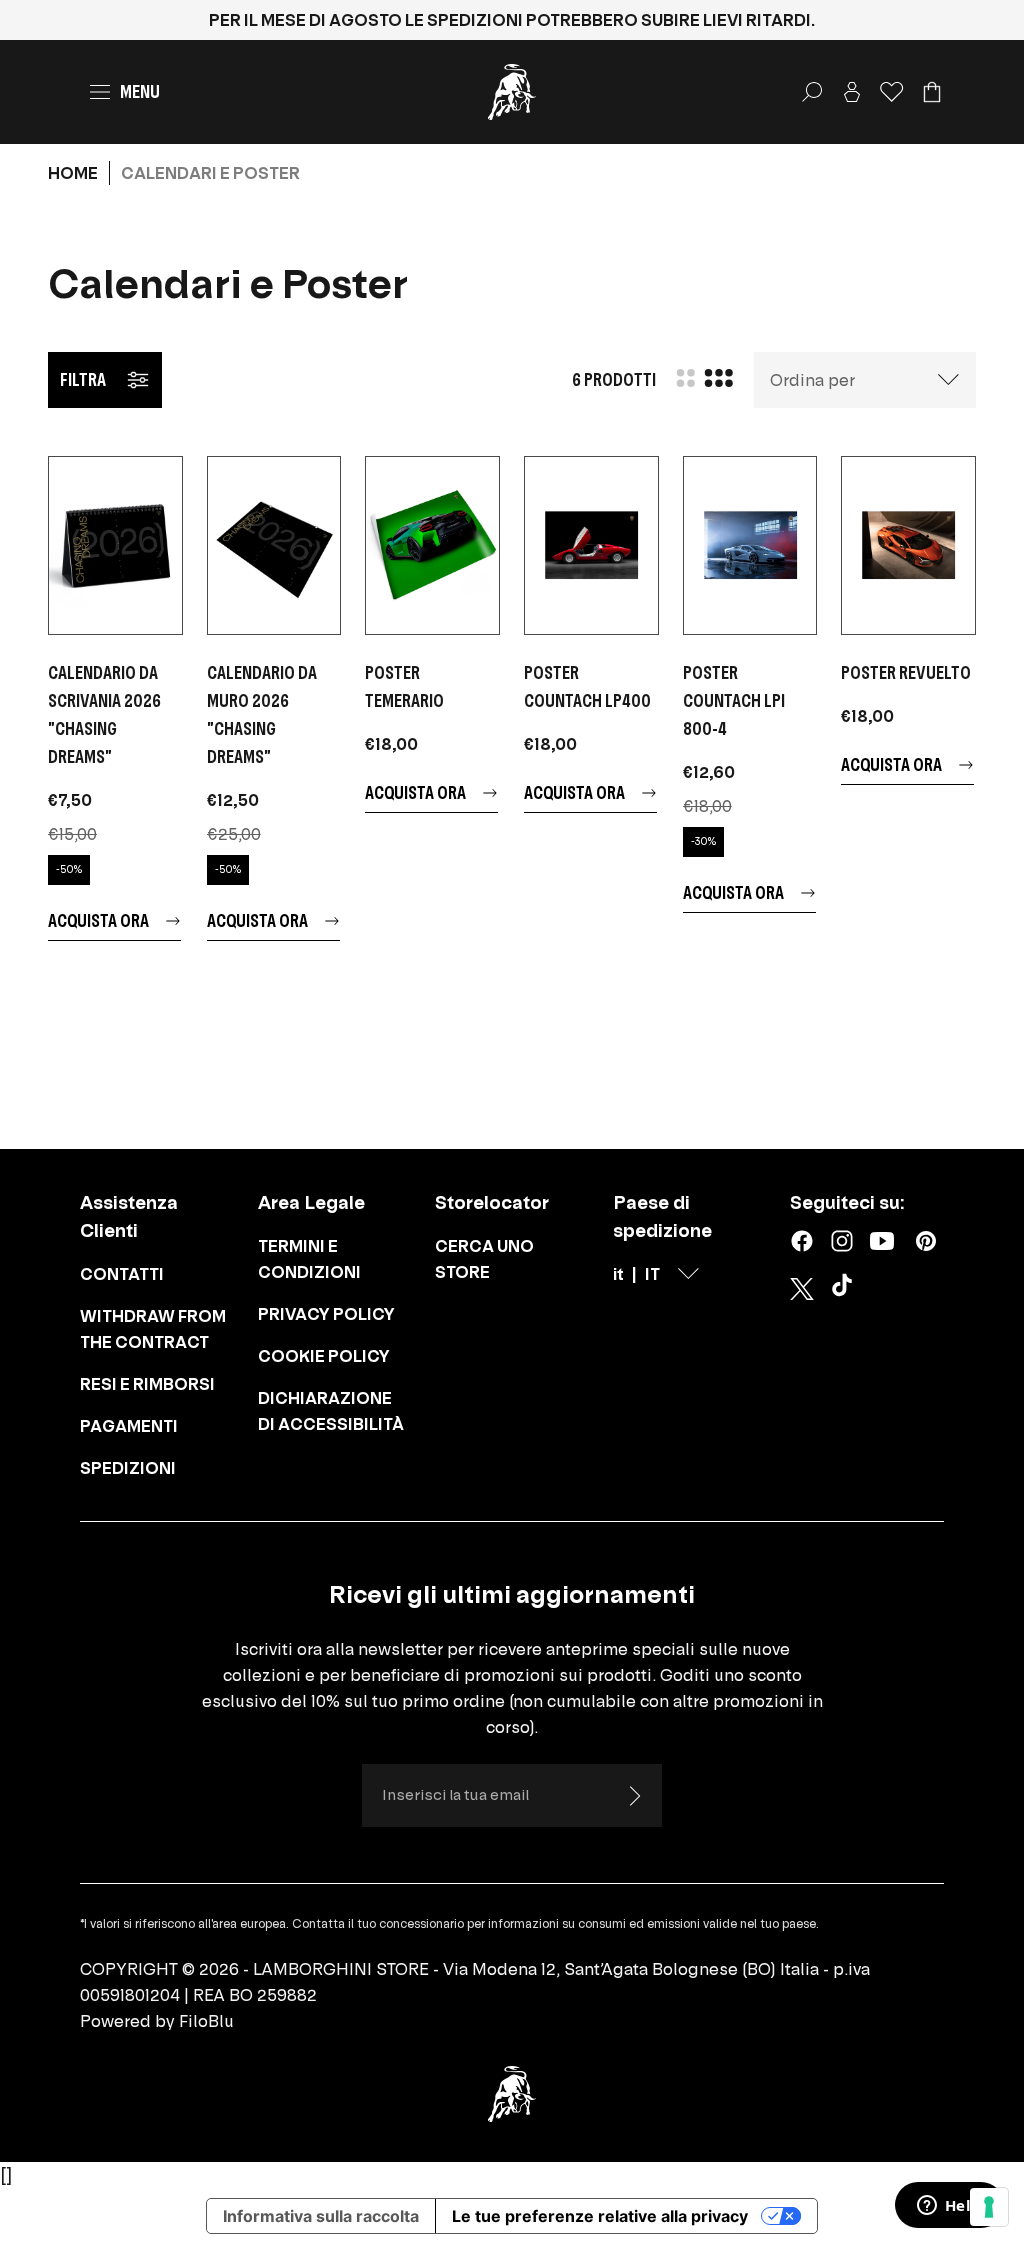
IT (652, 1274)
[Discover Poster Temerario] (432, 545)
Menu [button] (140, 91)
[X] (802, 1289)
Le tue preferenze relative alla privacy (600, 2216)
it (618, 1274)
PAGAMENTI (129, 1426)
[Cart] (932, 92)
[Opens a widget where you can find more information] (949, 2207)
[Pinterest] (926, 1241)
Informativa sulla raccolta (321, 2216)
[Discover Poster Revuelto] (908, 545)
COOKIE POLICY (324, 1356)
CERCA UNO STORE (484, 1259)
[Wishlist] (892, 92)
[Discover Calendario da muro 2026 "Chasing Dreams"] (274, 545)
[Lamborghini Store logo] (512, 92)
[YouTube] (882, 1241)
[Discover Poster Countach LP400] (591, 545)
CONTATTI (122, 1274)
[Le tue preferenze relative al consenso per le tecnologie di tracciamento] (989, 2207)
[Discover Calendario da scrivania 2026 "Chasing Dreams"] (115, 545)
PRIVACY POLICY (326, 1314)
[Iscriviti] (634, 1796)
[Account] (852, 92)
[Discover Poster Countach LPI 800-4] (750, 545)
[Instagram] (842, 1241)
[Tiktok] (846, 1289)
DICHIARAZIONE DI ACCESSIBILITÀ (331, 1411)
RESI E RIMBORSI (147, 1384)
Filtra (83, 379)
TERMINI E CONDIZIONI (309, 1259)
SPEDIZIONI (128, 1468)
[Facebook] (802, 1241)
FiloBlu (206, 2021)
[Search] (812, 92)
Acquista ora (98, 920)
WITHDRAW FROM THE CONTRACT (153, 1329)
